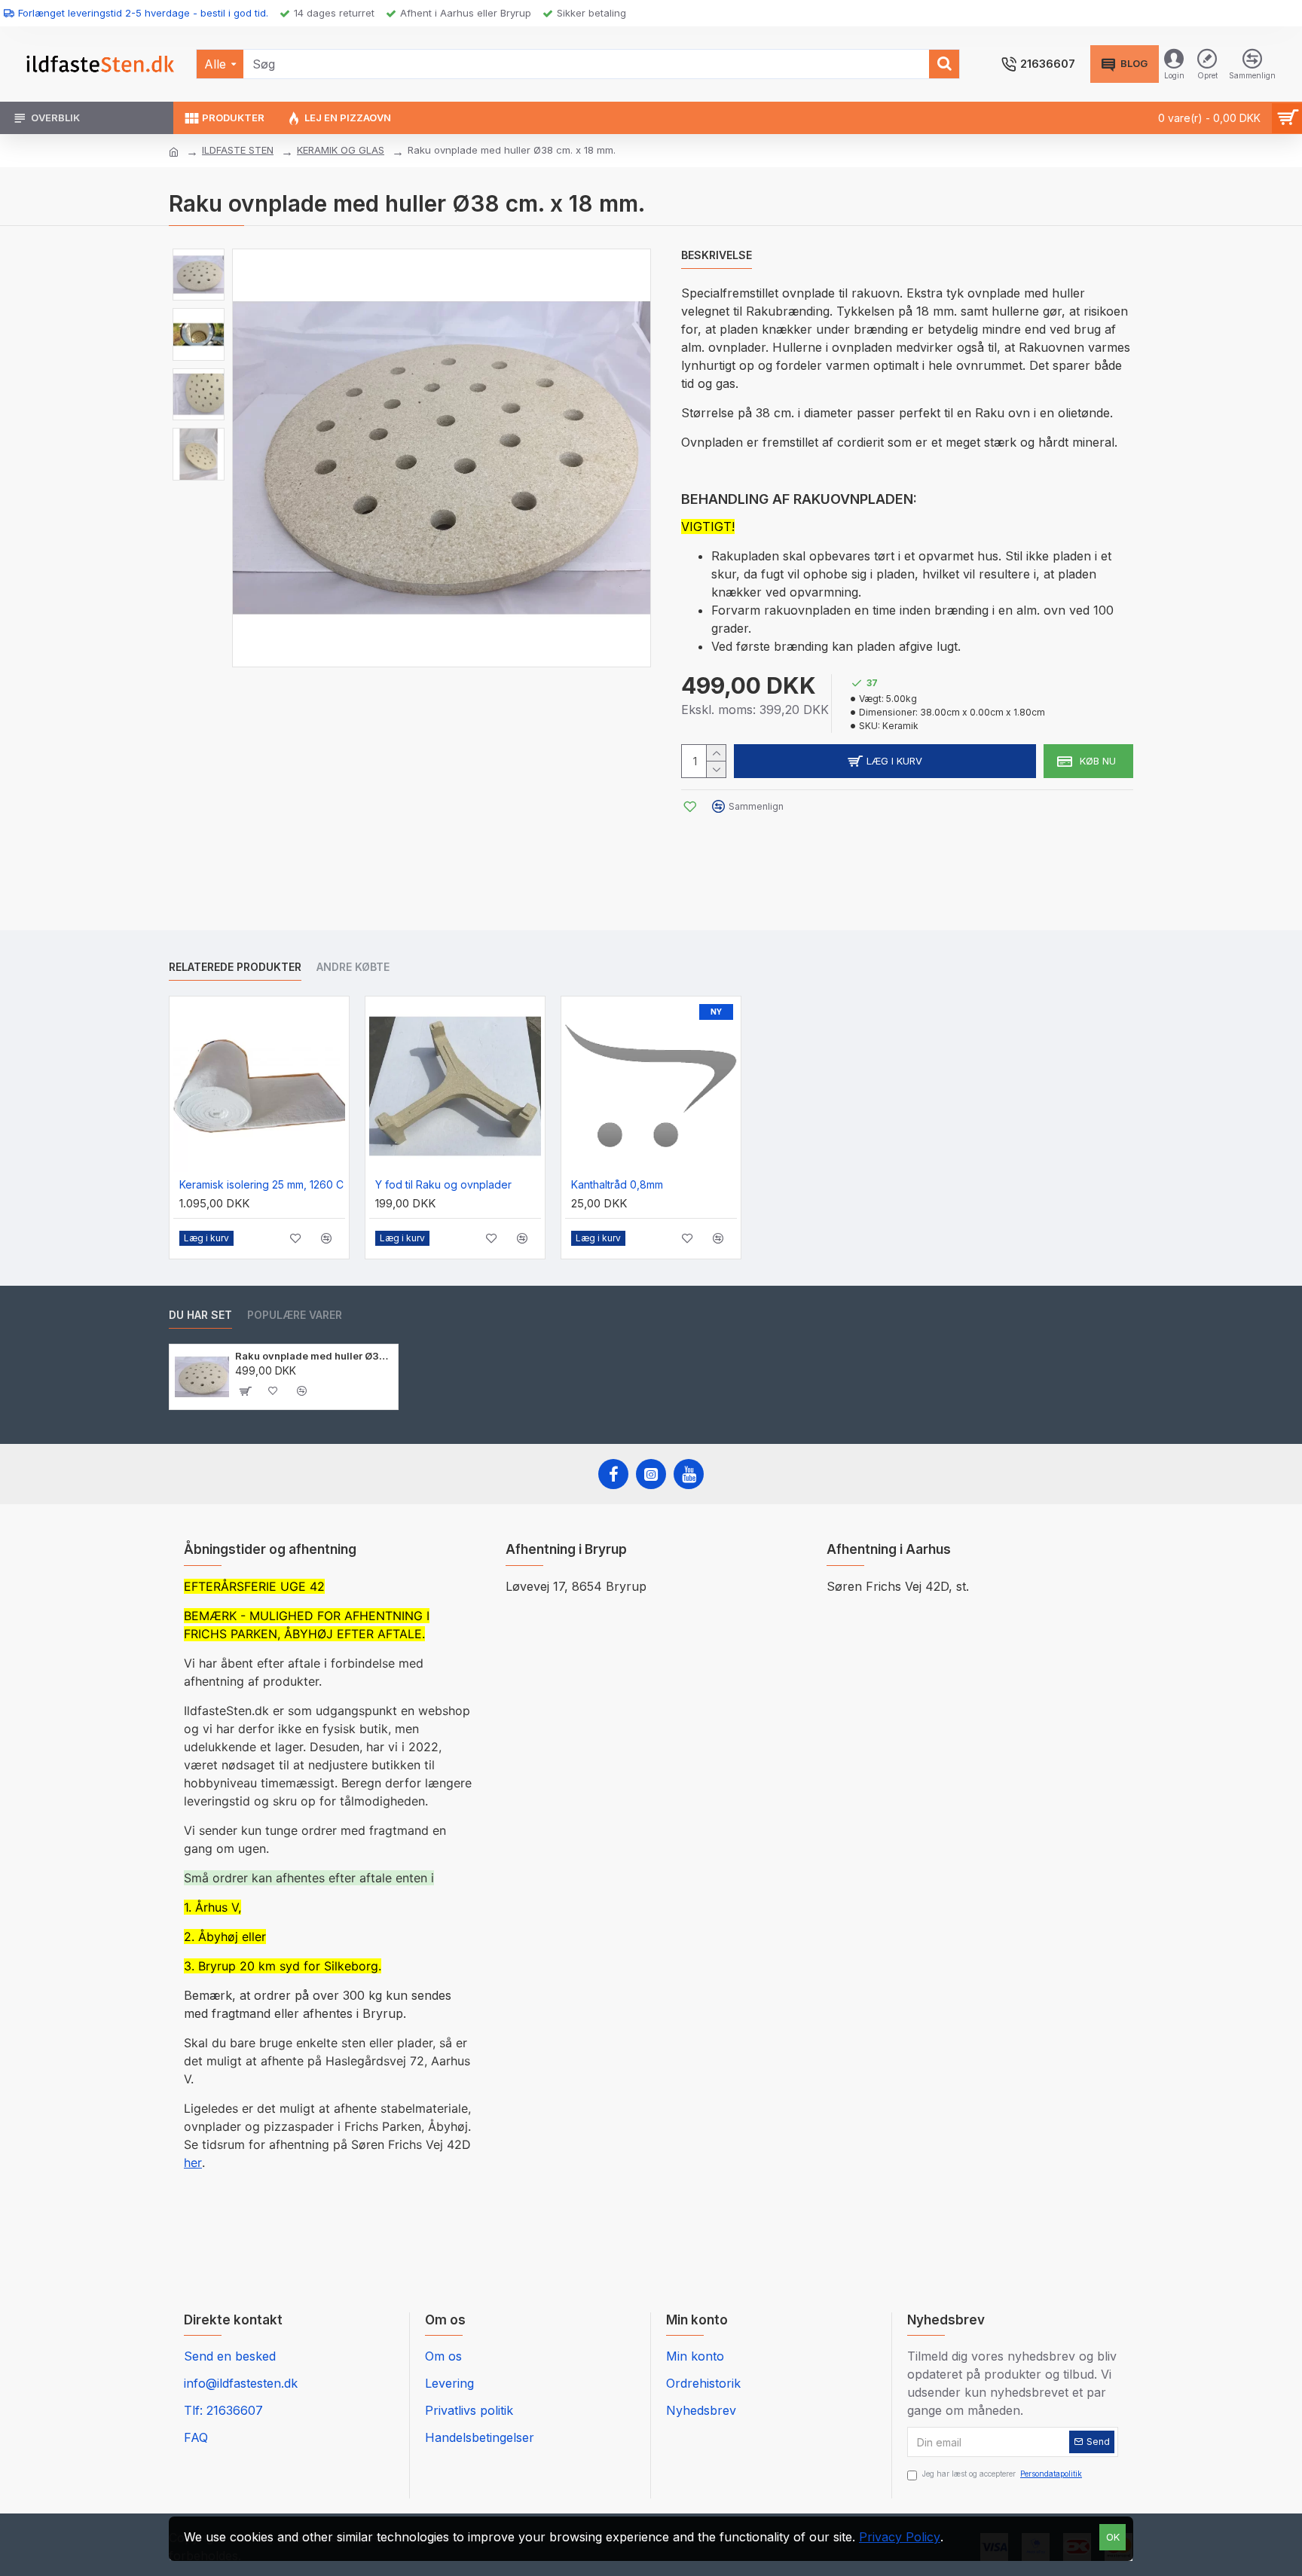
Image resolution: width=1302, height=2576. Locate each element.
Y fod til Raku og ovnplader (443, 1184)
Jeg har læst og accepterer (1002, 2474)
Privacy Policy (900, 2537)
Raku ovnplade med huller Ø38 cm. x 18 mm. (314, 1356)
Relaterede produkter (235, 967)
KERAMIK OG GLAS (341, 150)
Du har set (200, 1315)
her (193, 2162)
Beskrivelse (717, 255)
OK (1113, 2537)
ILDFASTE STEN (238, 150)
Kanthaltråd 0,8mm (617, 1184)
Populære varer (295, 1315)
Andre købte (353, 967)
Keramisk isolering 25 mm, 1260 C (261, 1184)
